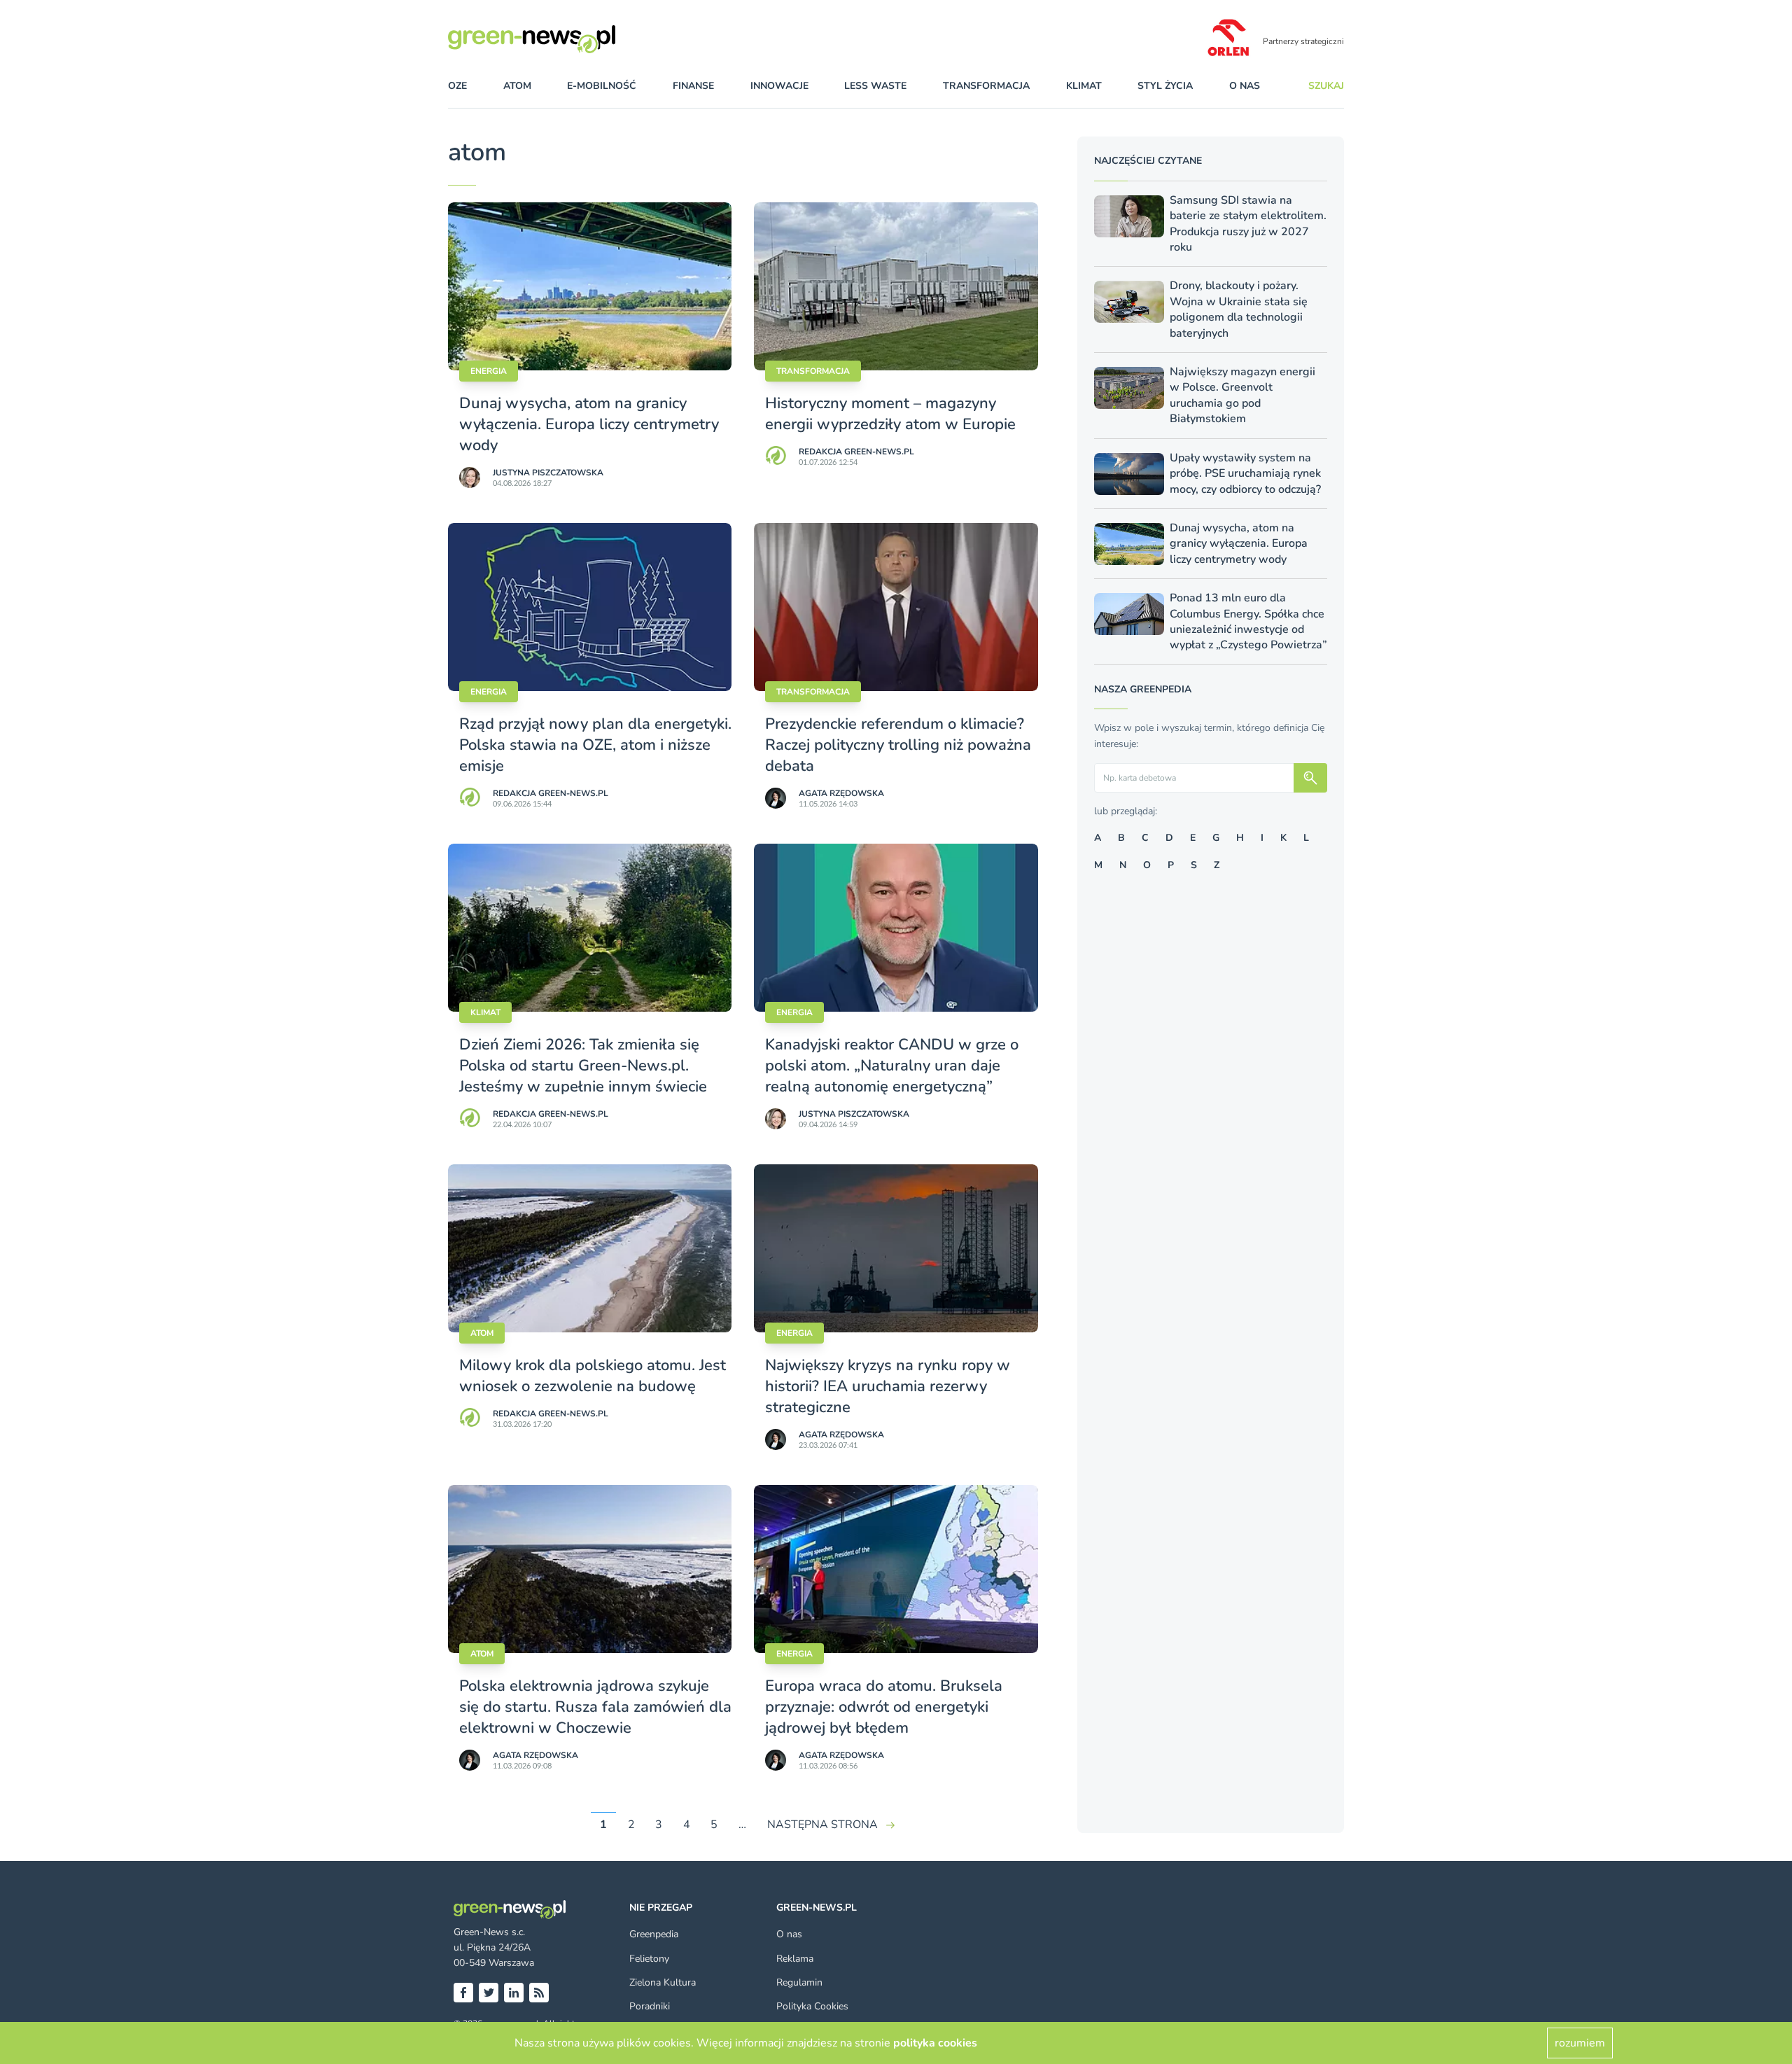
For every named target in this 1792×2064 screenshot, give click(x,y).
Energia (489, 371)
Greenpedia (654, 1934)
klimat (1084, 86)
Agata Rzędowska (841, 793)
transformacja (986, 86)
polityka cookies (935, 2043)
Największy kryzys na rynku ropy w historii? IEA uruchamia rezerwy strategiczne (888, 1386)
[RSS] (539, 1993)
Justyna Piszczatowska (548, 473)
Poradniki (650, 2006)
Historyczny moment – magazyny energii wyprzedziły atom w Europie (890, 414)
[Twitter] (489, 1993)
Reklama (795, 1959)
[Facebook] (463, 1993)
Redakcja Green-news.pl (856, 452)
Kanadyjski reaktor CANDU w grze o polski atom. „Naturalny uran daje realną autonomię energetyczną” (892, 1066)
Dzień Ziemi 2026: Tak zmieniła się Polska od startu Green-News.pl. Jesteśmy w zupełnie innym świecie (583, 1066)
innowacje (779, 86)
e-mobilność (602, 86)
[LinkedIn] (514, 1993)
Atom (482, 1333)
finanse (693, 86)
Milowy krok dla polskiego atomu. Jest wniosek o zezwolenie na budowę (593, 1376)
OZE (457, 86)
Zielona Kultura (663, 1982)
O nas (1245, 86)
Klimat (485, 1012)
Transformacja (813, 371)
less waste (875, 86)
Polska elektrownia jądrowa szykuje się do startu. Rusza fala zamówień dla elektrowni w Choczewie (595, 1707)
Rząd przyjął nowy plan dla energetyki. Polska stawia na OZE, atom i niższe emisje (595, 745)
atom (517, 86)
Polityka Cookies (812, 2006)
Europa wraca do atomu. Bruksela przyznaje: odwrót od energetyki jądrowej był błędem (884, 1707)
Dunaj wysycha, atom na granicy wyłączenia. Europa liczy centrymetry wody (589, 424)
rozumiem (1580, 2043)
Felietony (649, 1959)
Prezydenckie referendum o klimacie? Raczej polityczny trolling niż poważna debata (898, 745)
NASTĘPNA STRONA (822, 1825)
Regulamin (799, 1982)
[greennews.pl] (560, 39)
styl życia (1165, 86)
